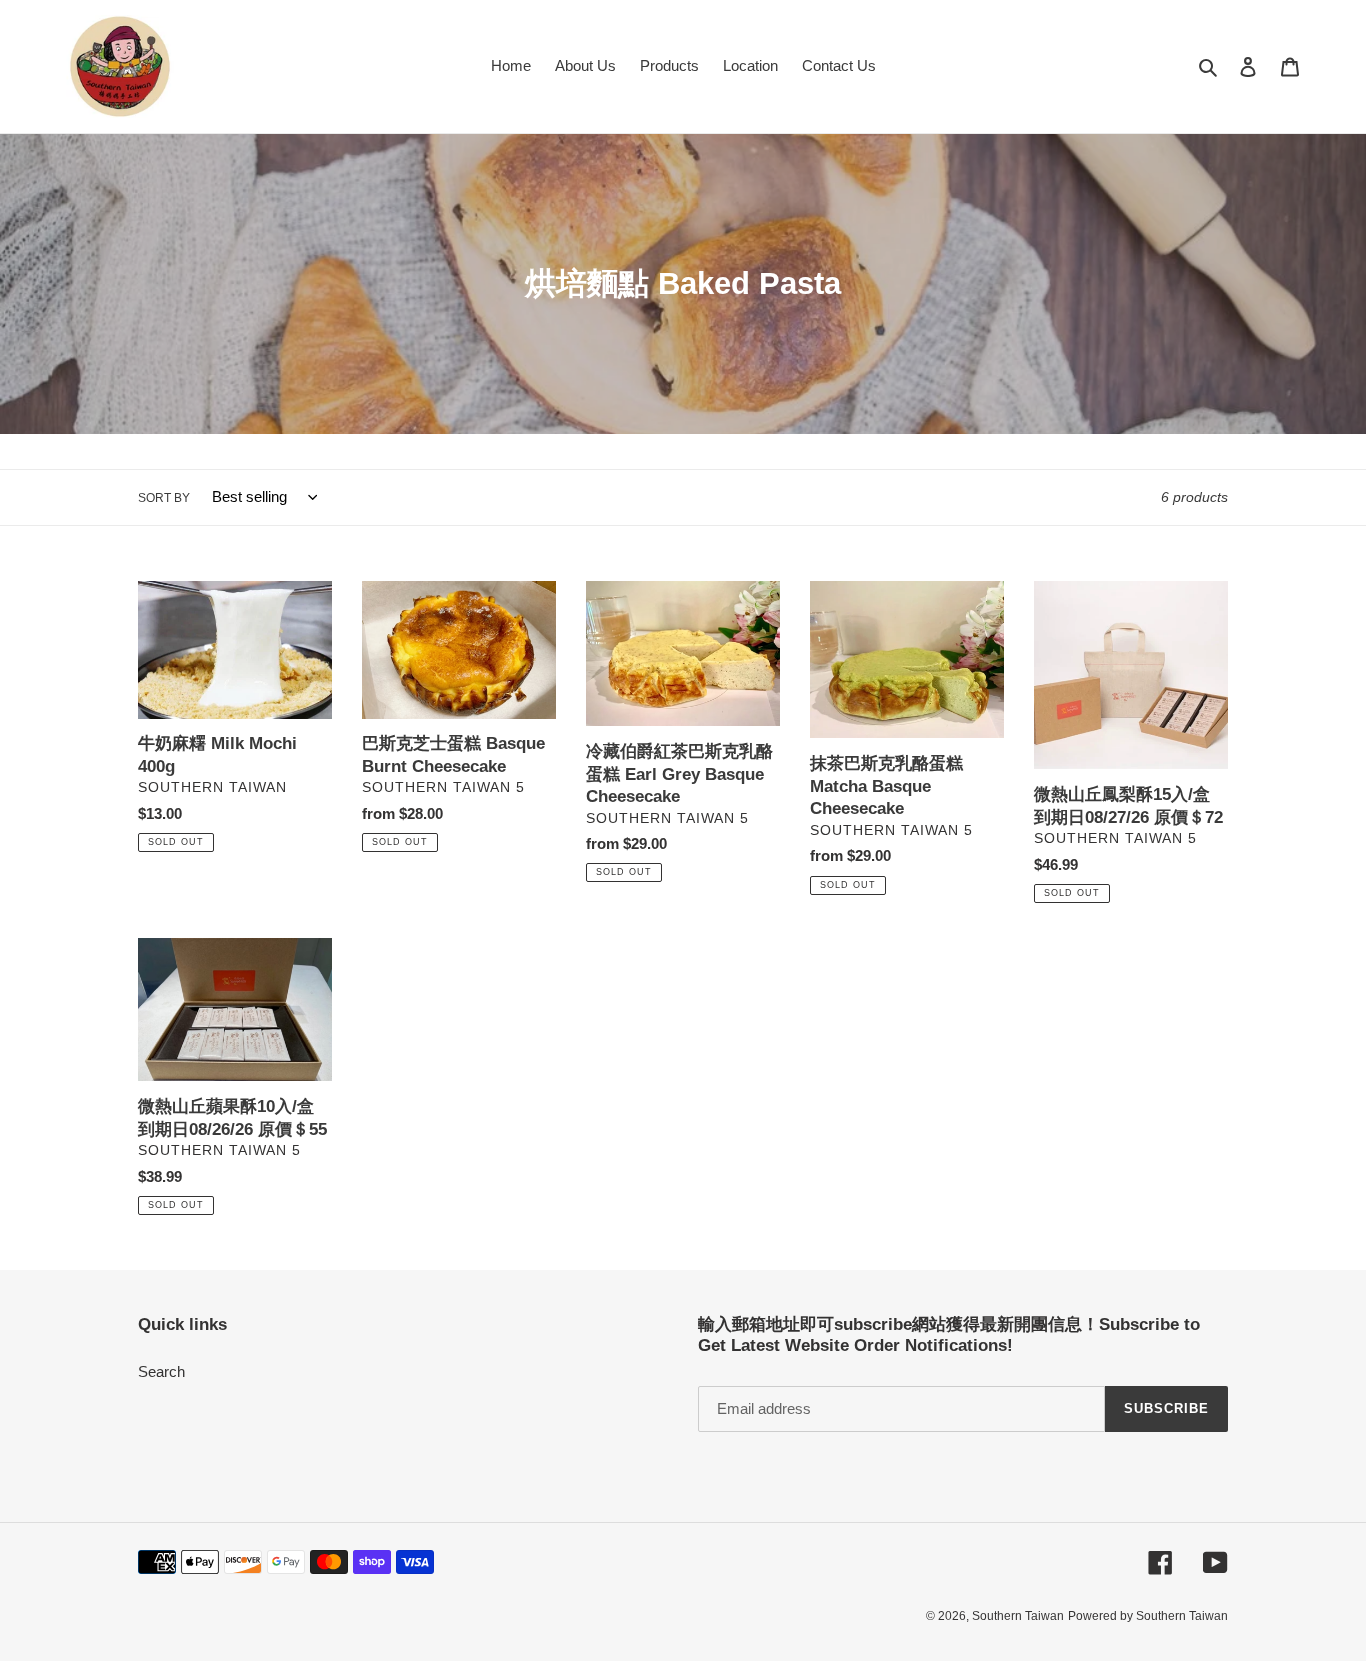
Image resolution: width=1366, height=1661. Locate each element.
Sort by (164, 498)
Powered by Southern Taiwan (1148, 1616)
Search (161, 1371)
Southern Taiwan (1018, 1616)
